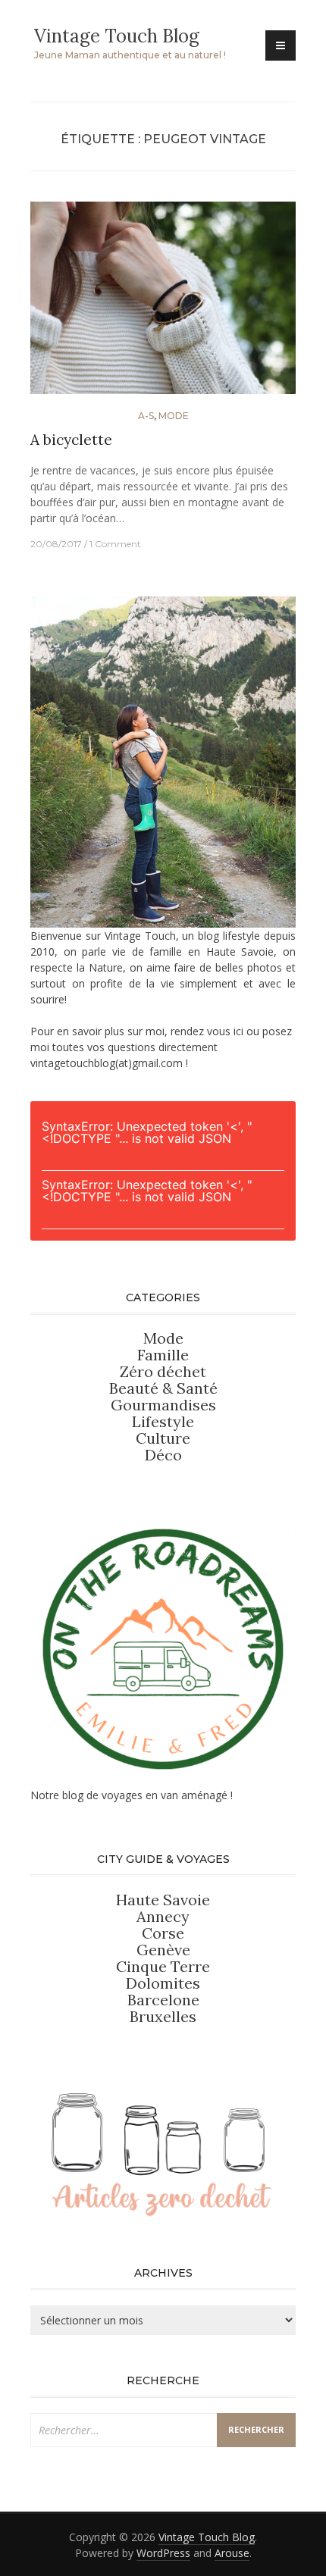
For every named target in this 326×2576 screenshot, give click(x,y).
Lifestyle (163, 1421)
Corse (163, 1933)
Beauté (136, 1388)
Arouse (232, 2553)
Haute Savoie (163, 1900)
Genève (163, 1950)
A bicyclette (71, 440)
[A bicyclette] (163, 304)
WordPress (163, 2553)
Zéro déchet (163, 1371)
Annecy (163, 1916)
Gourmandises (163, 1405)
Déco (163, 1455)
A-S (146, 416)
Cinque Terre (163, 1966)
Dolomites (163, 1983)
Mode (174, 416)
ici (238, 1031)
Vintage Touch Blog (117, 36)
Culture (163, 1438)
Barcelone (163, 2000)
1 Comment (115, 544)
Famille (163, 1355)
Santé (197, 1388)
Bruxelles (163, 2016)
